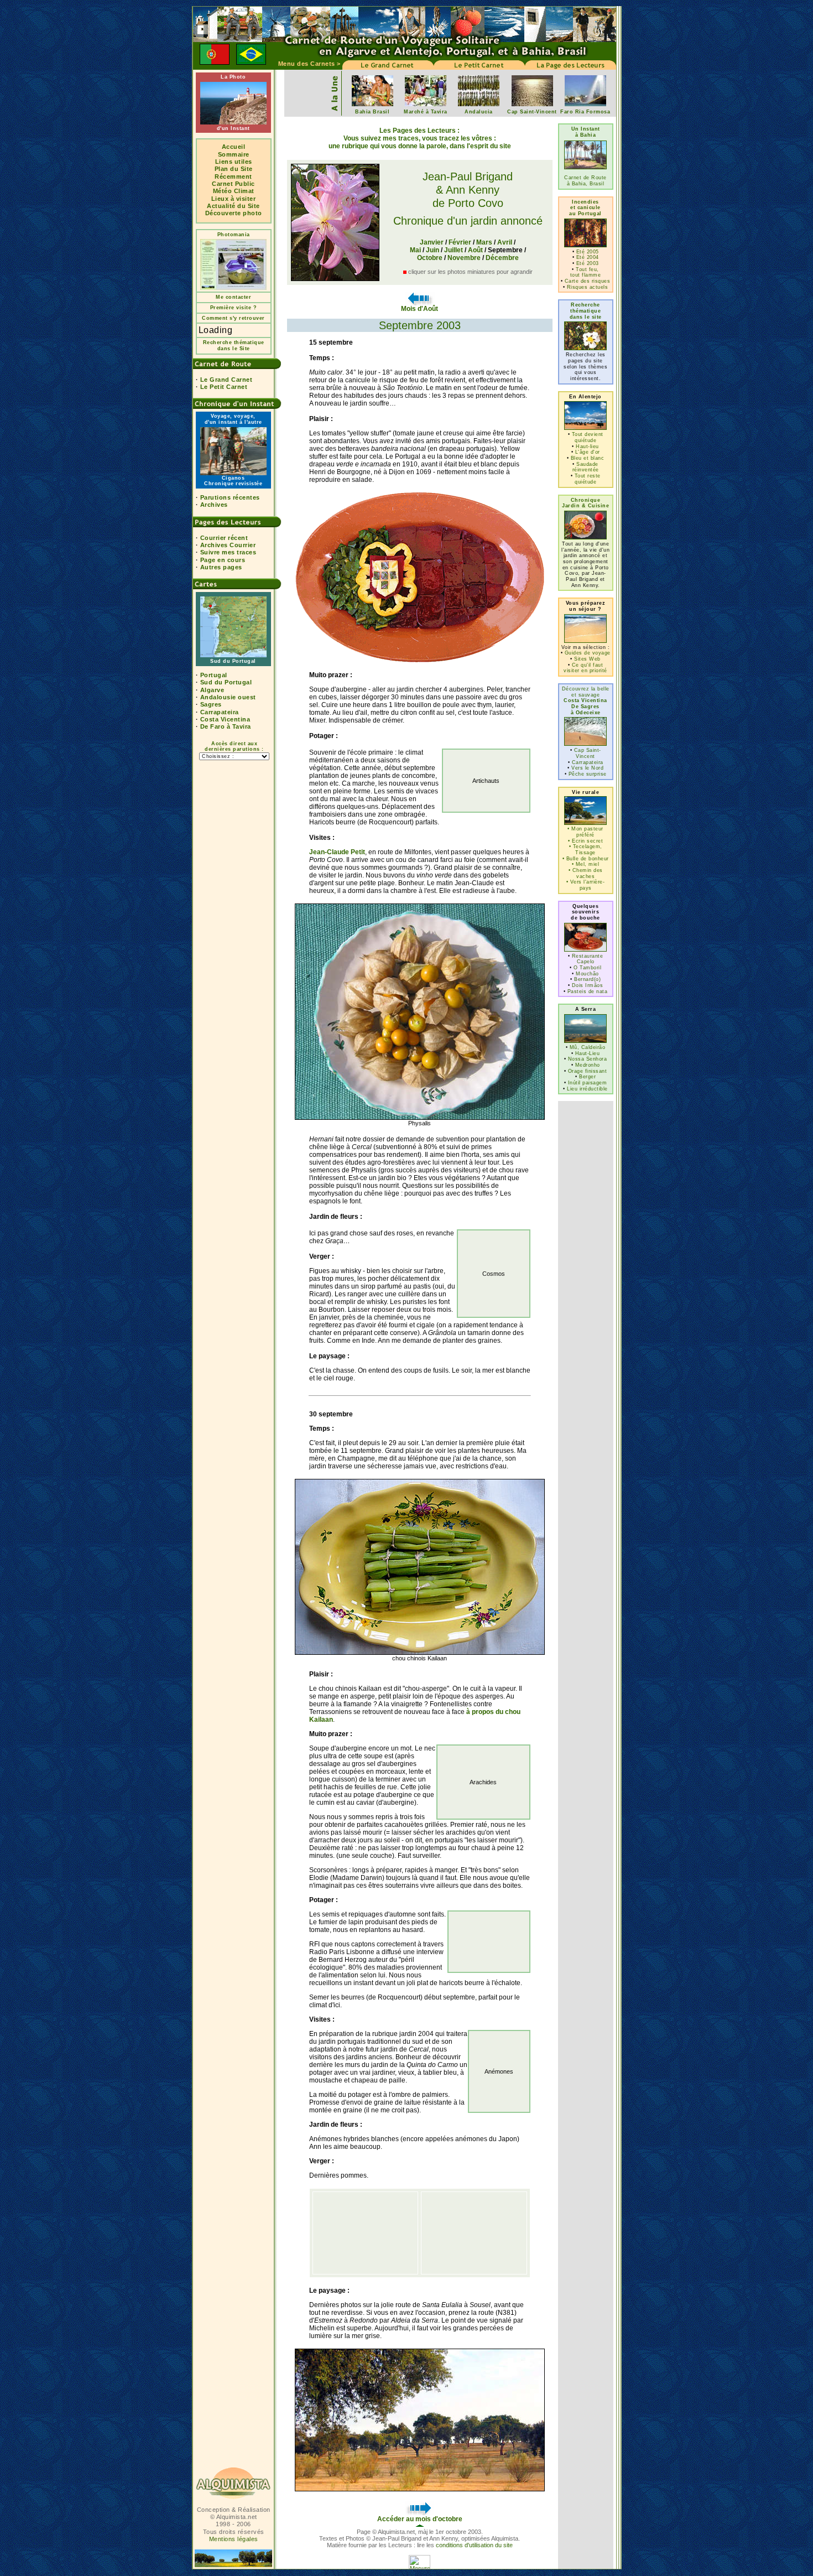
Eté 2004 (588, 257)
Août (475, 250)
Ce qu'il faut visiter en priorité (585, 668)
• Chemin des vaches (586, 873)
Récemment (233, 176)
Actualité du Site (233, 206)
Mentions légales (234, 2539)
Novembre (464, 258)
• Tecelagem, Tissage (586, 850)
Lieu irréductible (587, 1089)
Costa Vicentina (225, 719)
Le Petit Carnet (224, 387)
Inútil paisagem (588, 1083)
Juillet (454, 250)
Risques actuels (588, 287)
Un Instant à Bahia (586, 132)
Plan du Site (234, 169)
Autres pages (221, 567)
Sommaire (234, 154)
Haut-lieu (587, 446)
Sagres (211, 704)
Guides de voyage (588, 653)
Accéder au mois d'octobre (420, 2519)
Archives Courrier (228, 545)
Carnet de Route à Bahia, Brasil (585, 181)
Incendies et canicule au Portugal (585, 208)
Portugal (214, 675)
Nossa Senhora (588, 1059)
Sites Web (587, 659)
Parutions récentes (230, 497)
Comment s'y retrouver (233, 318)
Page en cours (223, 560)
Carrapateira (220, 712)
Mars (484, 242)
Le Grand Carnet (226, 380)
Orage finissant (588, 1071)
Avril (505, 242)
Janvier (432, 242)
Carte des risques (588, 281)
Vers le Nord (587, 768)
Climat (244, 191)
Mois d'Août (419, 309)
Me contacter (233, 297)
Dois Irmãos (588, 985)
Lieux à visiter (234, 199)
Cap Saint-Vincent (588, 753)
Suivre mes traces (228, 552)
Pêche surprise (588, 774)
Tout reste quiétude (588, 479)
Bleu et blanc (588, 458)
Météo (223, 191)
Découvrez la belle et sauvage (586, 701)
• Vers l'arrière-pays (586, 885)
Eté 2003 (588, 263)
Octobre (430, 258)
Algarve (212, 690)
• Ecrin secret (585, 841)
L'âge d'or (588, 452)
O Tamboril (587, 968)
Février (460, 242)
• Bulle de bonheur (586, 859)
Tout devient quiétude (588, 437)
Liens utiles (234, 162)
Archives (214, 505)
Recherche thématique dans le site (586, 311)
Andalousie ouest (228, 697)
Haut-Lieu (588, 1053)
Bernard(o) (587, 979)
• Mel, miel (586, 864)
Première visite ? (234, 308)
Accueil (234, 147)
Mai (415, 250)
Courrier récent (224, 538)
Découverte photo (234, 213)
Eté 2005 (588, 252)
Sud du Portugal (226, 682)
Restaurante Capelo (588, 959)
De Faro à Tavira (226, 726)
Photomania (234, 235)
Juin (432, 250)
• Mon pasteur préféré (585, 832)
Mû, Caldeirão (588, 1047)
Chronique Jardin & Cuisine (585, 503)
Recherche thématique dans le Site (234, 346)
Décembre (502, 258)
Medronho (588, 1065)
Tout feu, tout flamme (586, 272)
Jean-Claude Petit (337, 852)
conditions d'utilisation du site (474, 2545)
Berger (587, 1077)
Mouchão (587, 974)
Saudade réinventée (586, 467)
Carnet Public (233, 184)
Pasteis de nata (588, 991)
